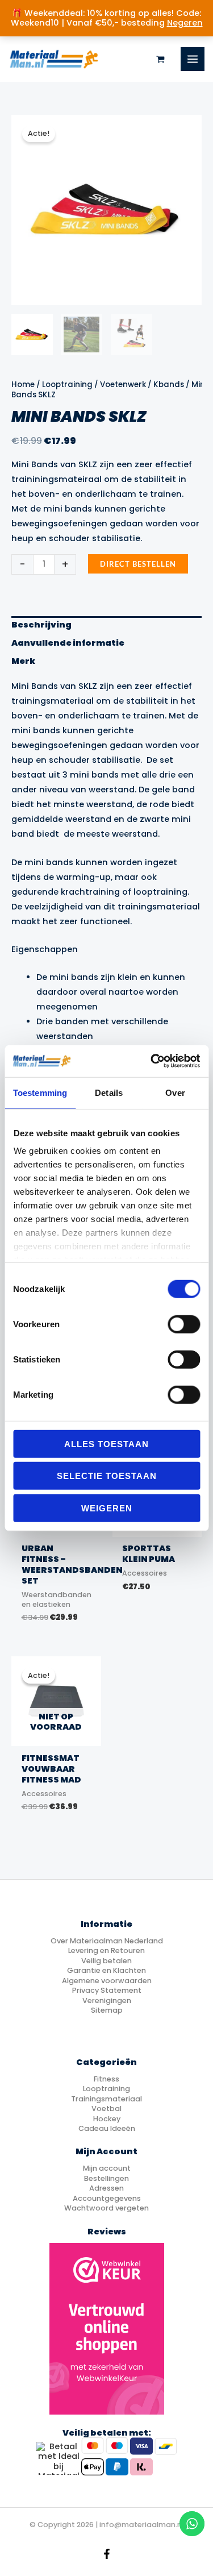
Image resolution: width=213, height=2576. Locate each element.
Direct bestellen (138, 564)
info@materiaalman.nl (141, 2525)
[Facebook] (107, 2554)
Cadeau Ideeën (107, 2128)
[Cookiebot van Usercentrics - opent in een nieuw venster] (152, 1061)
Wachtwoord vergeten (106, 2208)
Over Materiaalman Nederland (107, 1941)
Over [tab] (175, 1092)
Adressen (106, 2188)
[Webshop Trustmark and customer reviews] (107, 2329)
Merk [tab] (23, 661)
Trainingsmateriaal (106, 2099)
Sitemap (107, 2010)
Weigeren (107, 1508)
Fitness (106, 2079)
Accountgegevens (107, 2198)
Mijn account (107, 2168)
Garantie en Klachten (106, 1970)
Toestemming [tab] (40, 1092)
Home (23, 385)
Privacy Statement (107, 1990)
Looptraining (67, 385)
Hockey (107, 2119)
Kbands (169, 385)
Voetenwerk (123, 385)
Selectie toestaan (107, 1476)
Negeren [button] (185, 23)
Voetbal (106, 2108)
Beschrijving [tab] (41, 625)
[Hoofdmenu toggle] (193, 59)
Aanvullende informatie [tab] (68, 643)
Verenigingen (107, 2000)
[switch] (184, 1324)
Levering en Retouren (106, 1950)
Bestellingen (106, 2178)
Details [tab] (109, 1092)
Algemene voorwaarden (107, 1981)
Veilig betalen (106, 1961)
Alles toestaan (106, 1443)
